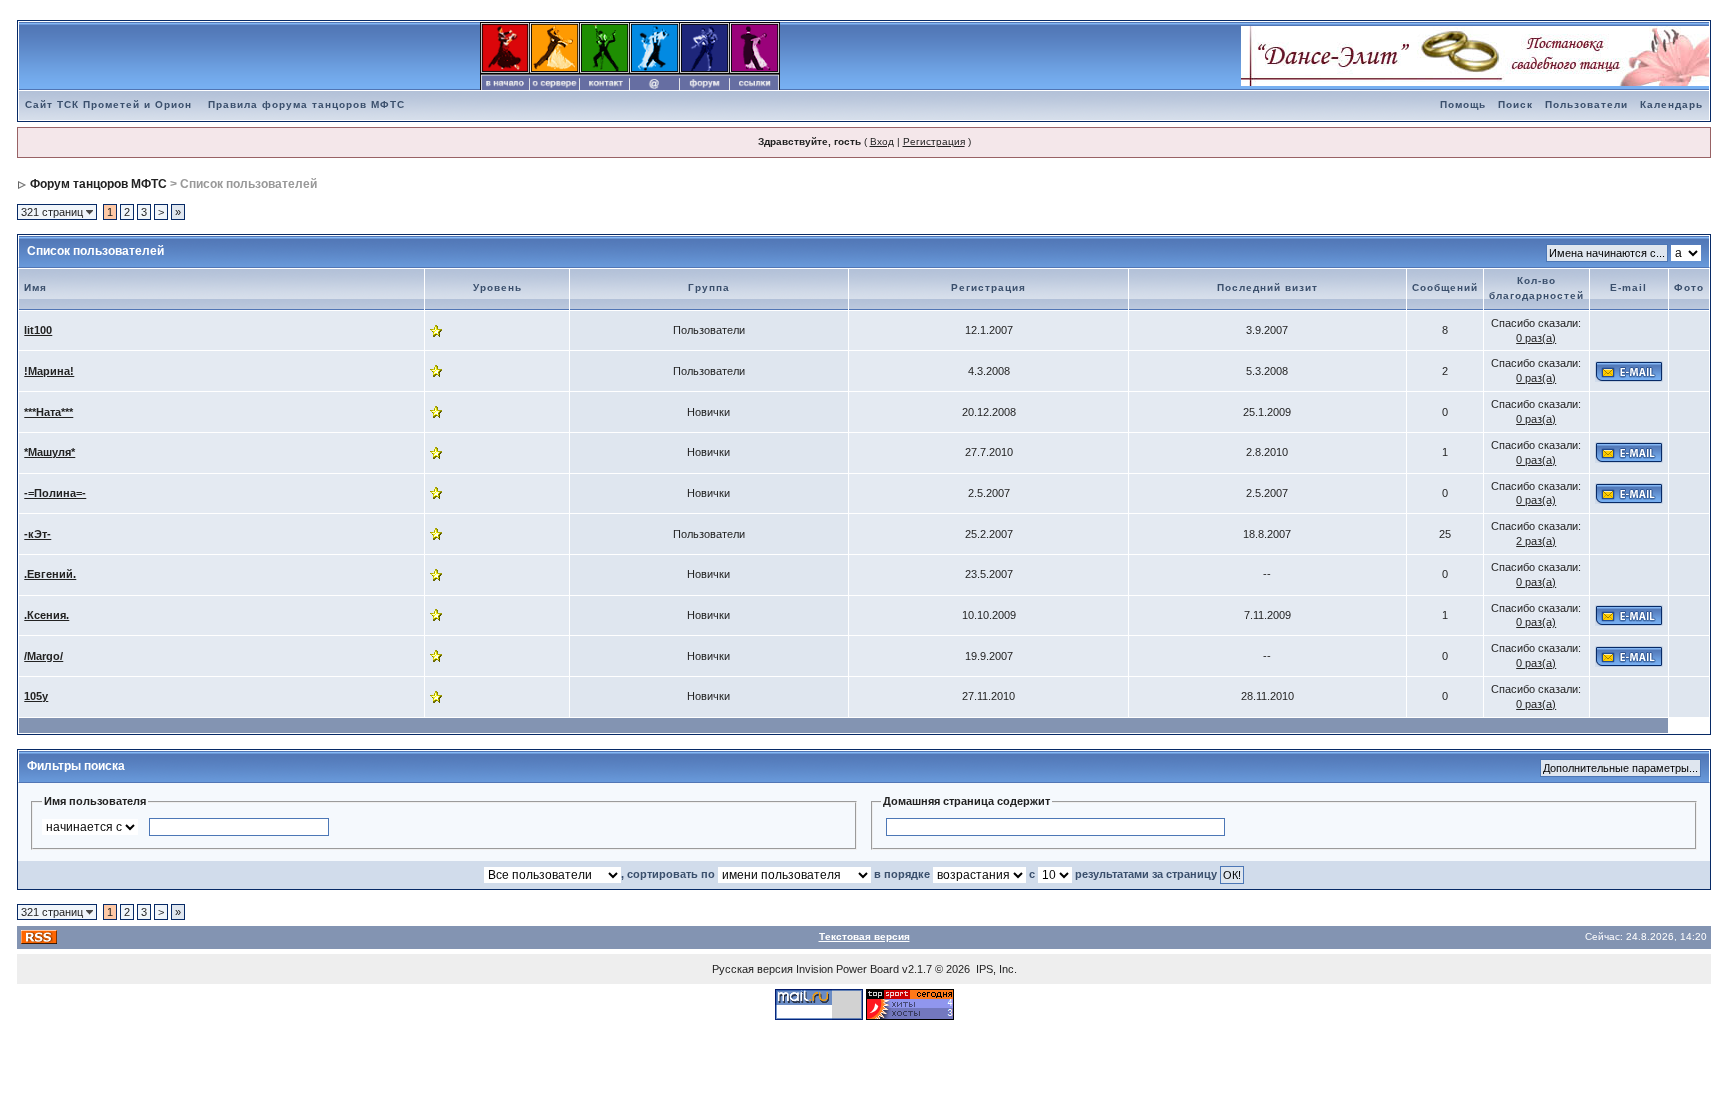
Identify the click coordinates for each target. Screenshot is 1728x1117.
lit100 (38, 330)
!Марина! (49, 371)
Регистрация (934, 141)
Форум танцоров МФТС (98, 184)
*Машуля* (49, 452)
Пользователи (1586, 104)
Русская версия (752, 969)
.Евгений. (50, 574)
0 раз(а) (1536, 338)
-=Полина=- (55, 493)
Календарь (1671, 104)
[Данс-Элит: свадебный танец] (1475, 55)
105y (36, 696)
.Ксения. (46, 615)
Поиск (1515, 104)
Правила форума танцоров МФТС (306, 104)
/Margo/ (43, 656)
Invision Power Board (847, 969)
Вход (882, 141)
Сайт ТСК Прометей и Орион (108, 104)
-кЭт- (37, 534)
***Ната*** (48, 412)
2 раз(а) (1536, 541)
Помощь (1463, 104)
